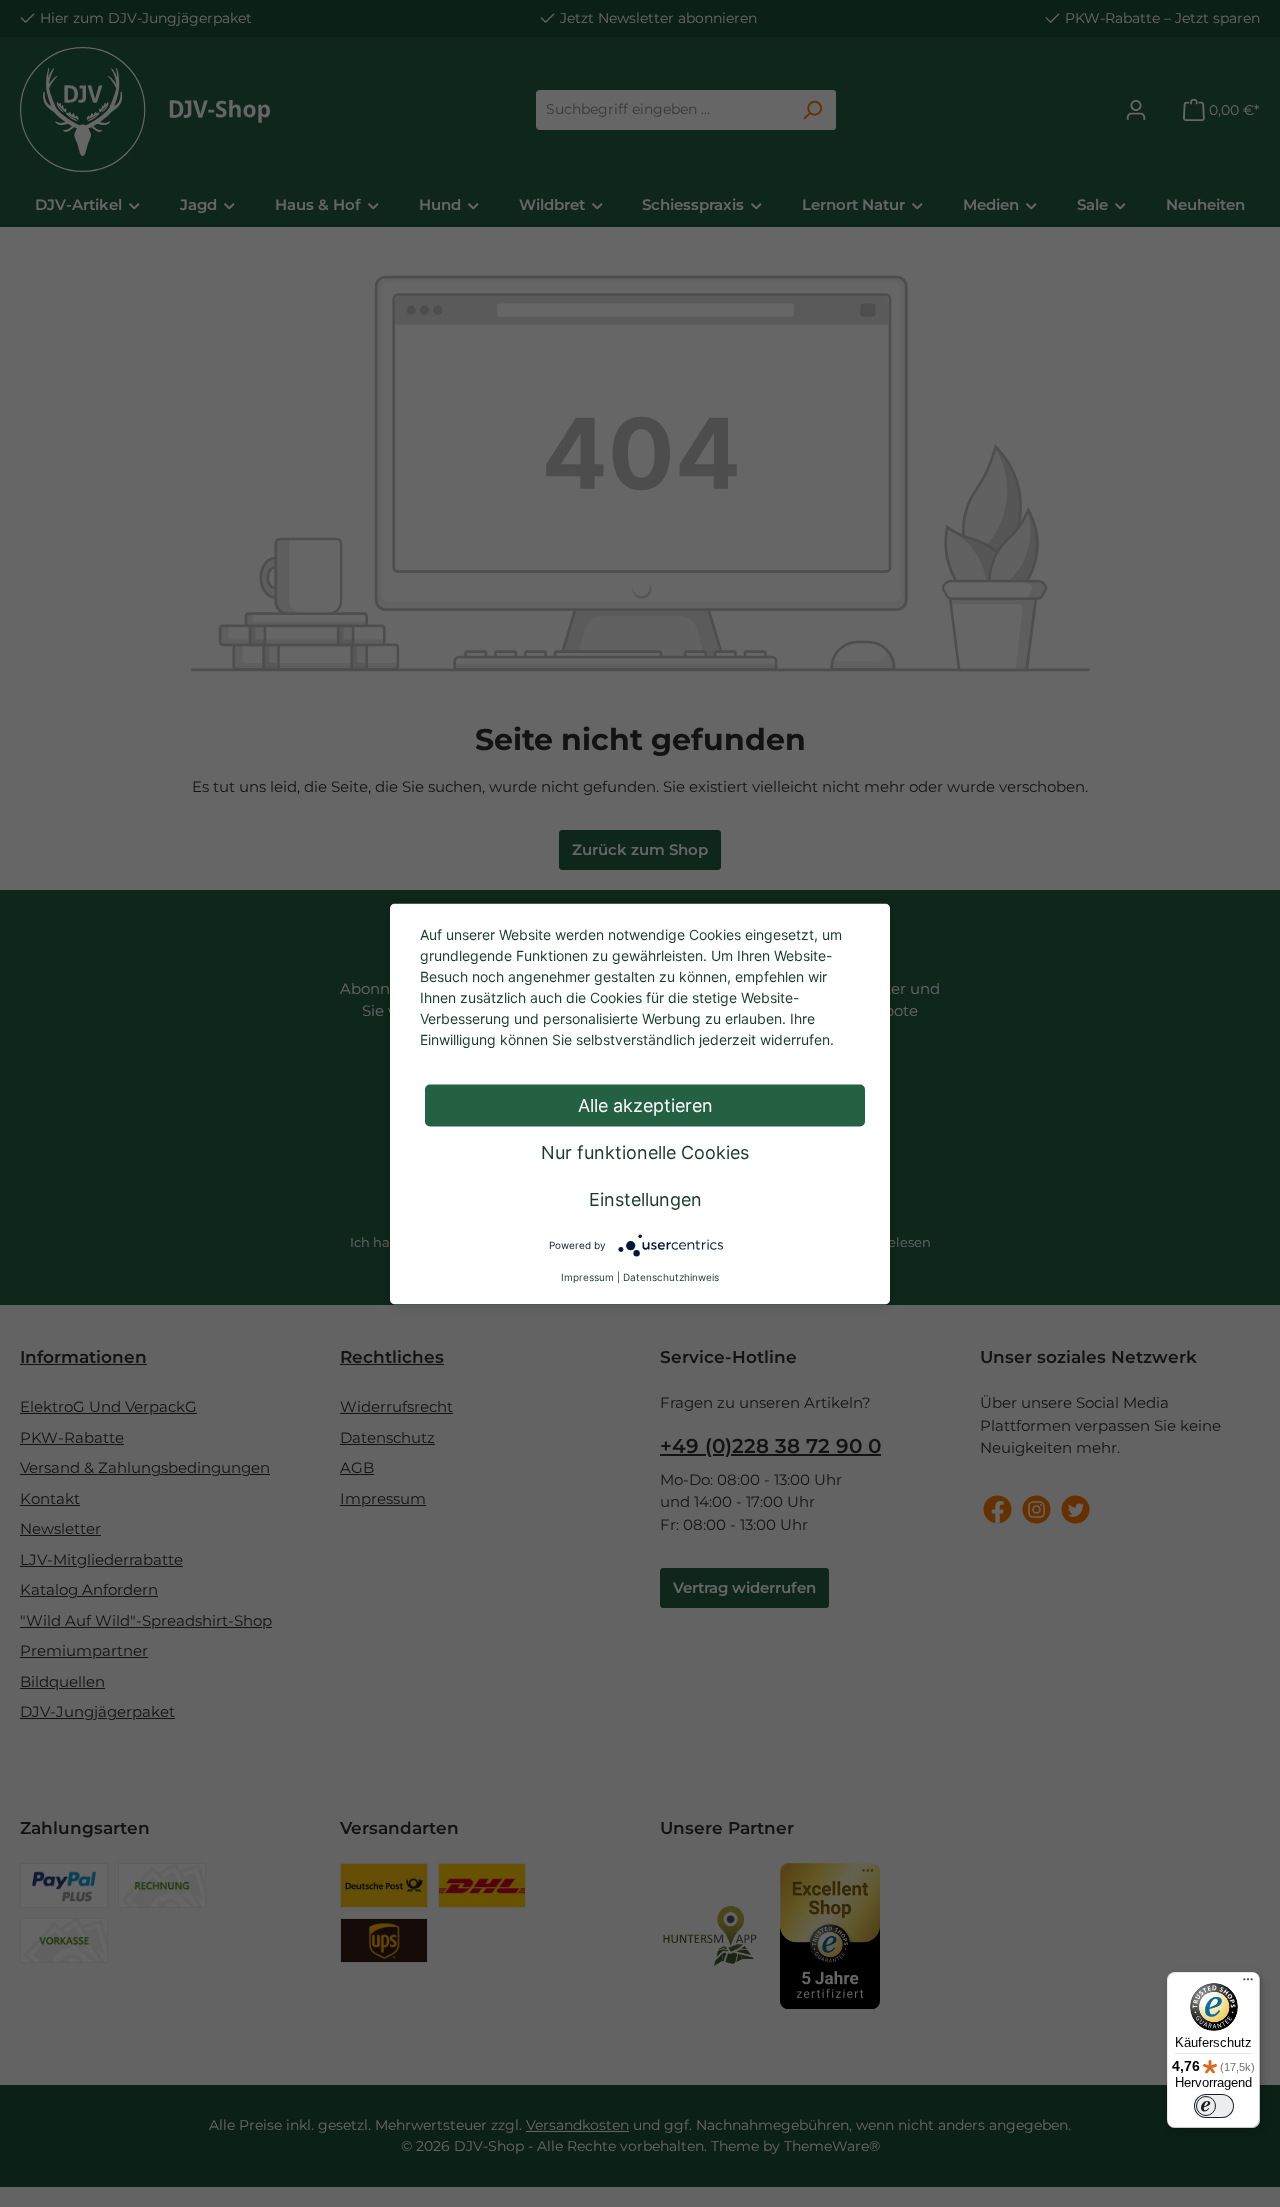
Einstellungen (645, 1198)
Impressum (587, 1276)
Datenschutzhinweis (671, 1276)
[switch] (1214, 2106)
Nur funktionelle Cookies (645, 1151)
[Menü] (1248, 1984)
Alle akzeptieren (645, 1104)
